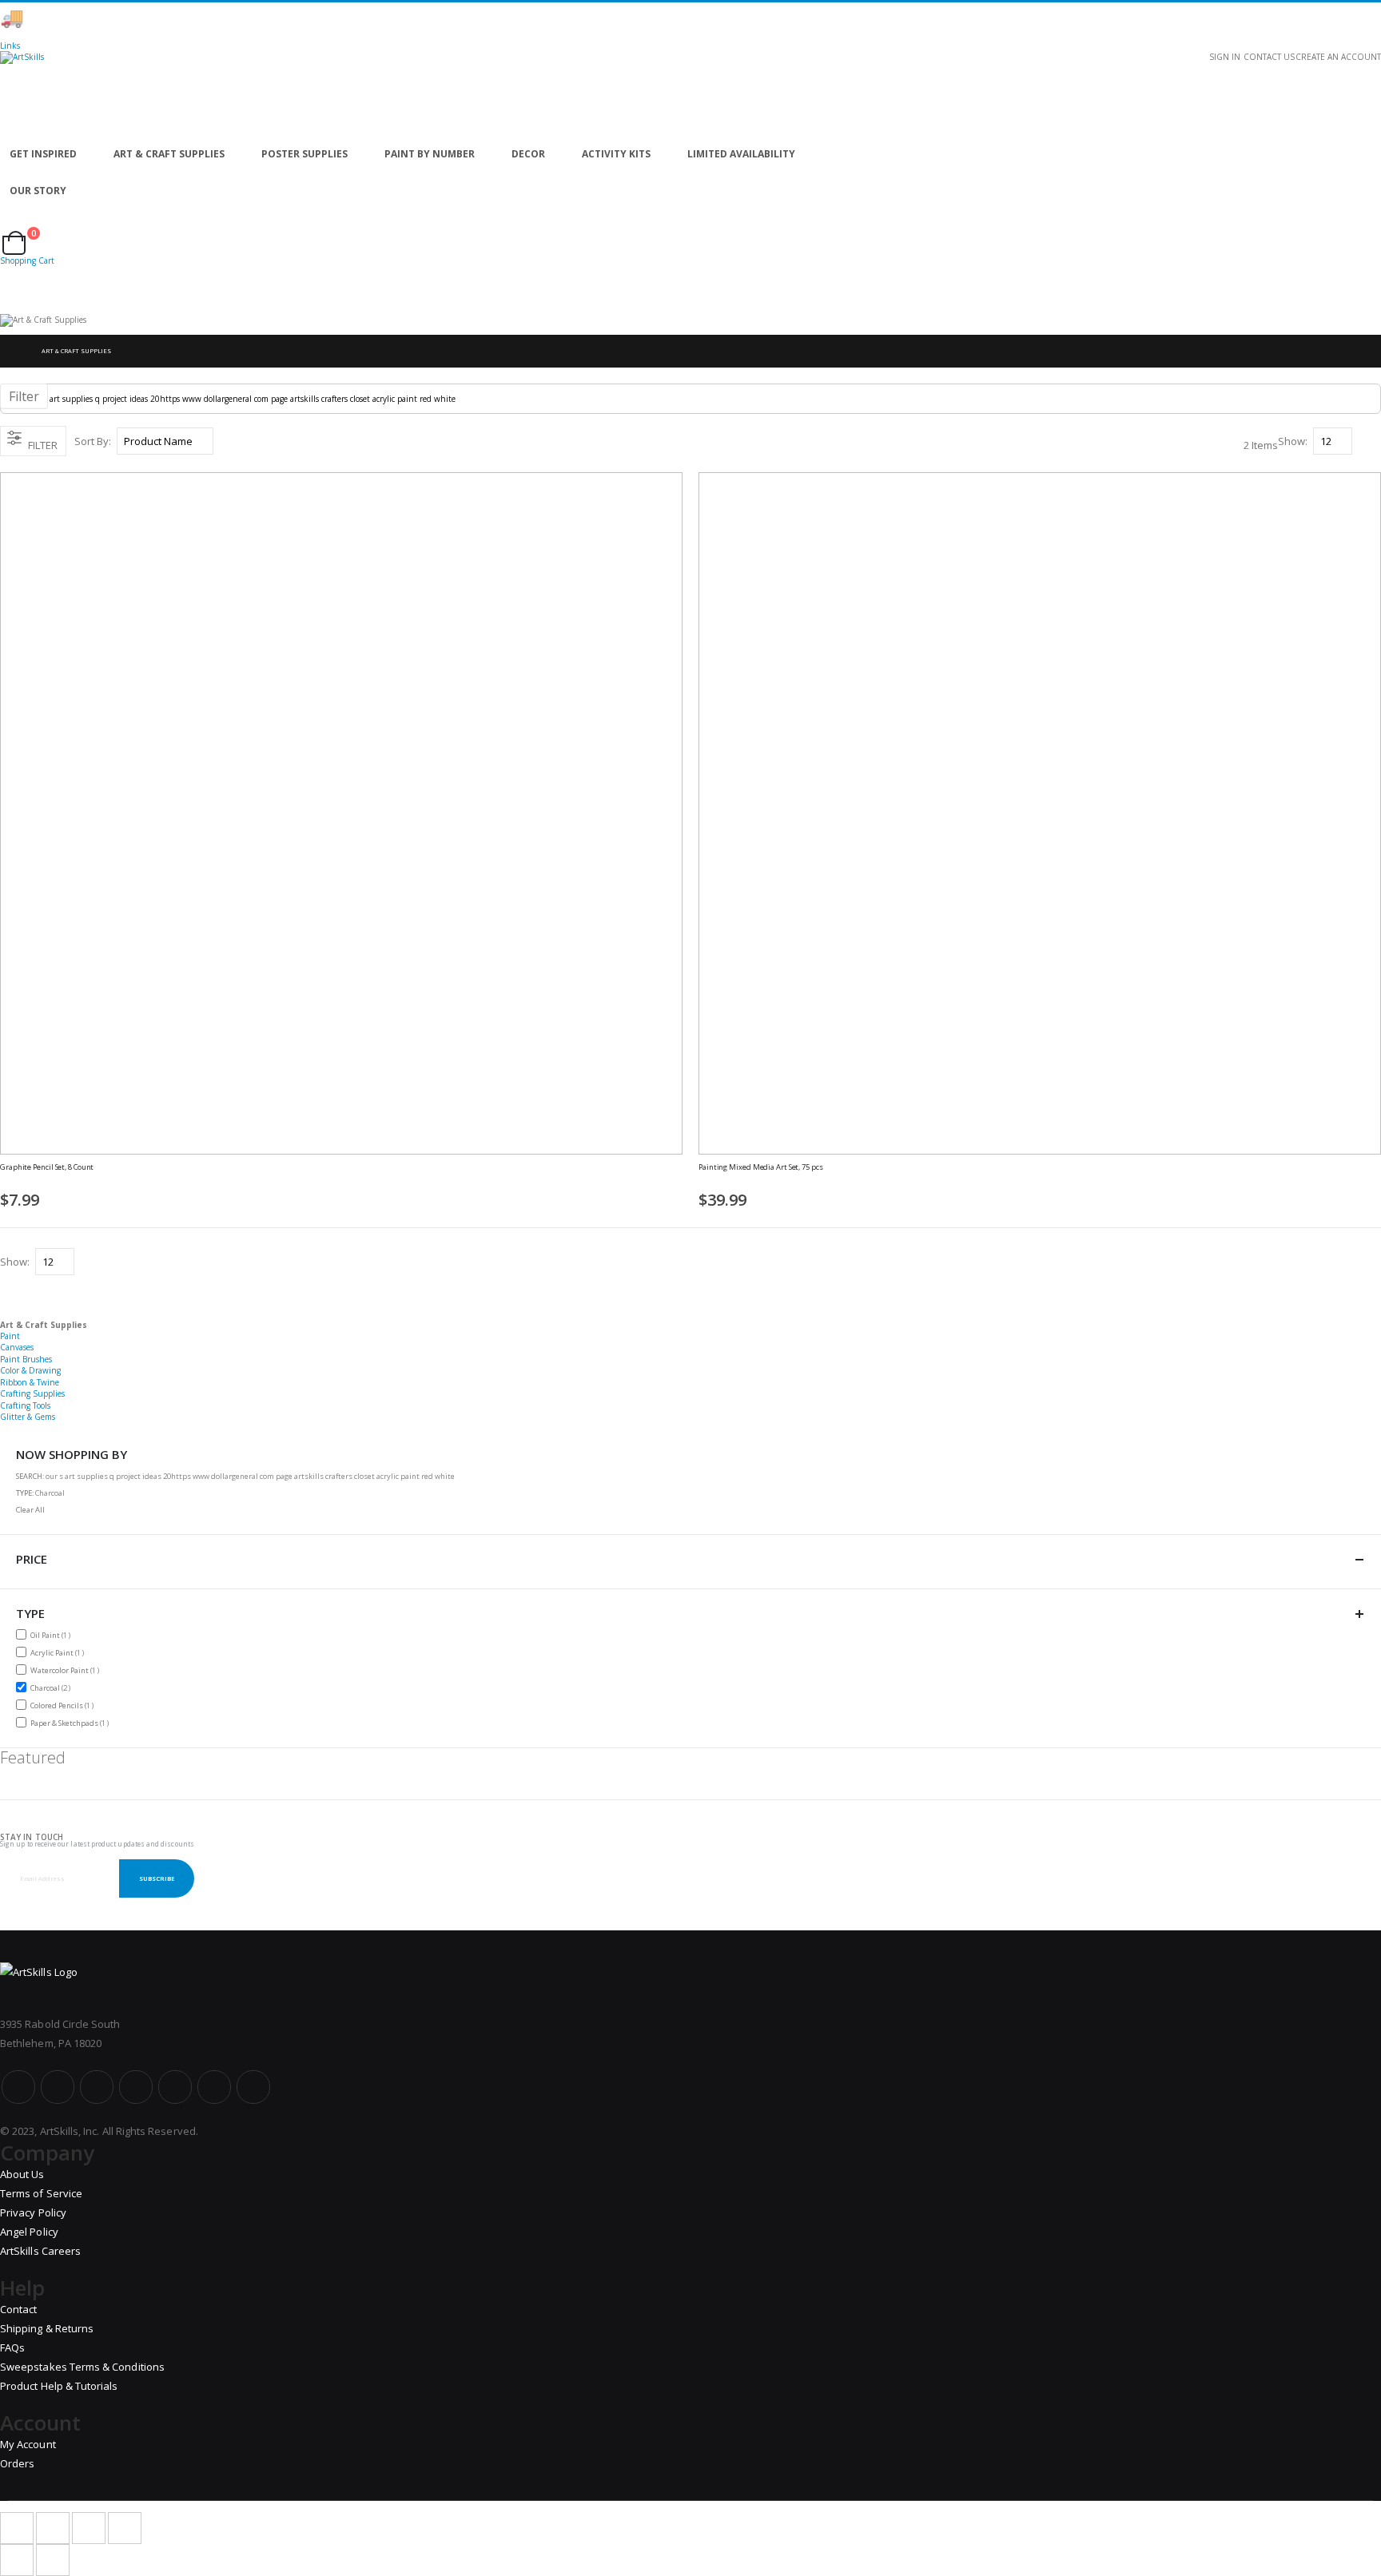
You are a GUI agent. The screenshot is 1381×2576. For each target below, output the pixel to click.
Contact (18, 2309)
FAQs (12, 2347)
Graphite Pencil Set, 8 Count (47, 1167)
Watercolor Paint (67, 1670)
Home (14, 351)
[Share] (53, 2528)
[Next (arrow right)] (53, 2560)
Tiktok (214, 2087)
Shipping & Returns (47, 2328)
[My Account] (5, 225)
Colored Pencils (64, 1705)
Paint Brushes (26, 1359)
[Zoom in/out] (125, 2528)
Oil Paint (52, 1635)
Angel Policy (29, 2232)
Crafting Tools (25, 1405)
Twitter (58, 2087)
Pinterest (175, 2087)
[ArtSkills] (690, 93)
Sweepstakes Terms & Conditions (82, 2367)
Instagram (136, 2087)
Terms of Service (41, 2193)
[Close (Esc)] (17, 2528)
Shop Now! (280, 18)
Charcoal (52, 1688)
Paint (10, 1336)
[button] (677, 1175)
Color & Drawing (30, 1370)
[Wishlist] (17, 225)
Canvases (17, 1347)
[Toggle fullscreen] (89, 2528)
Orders (17, 2463)
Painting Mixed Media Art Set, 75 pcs (761, 1167)
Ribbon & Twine (30, 1382)
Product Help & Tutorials (59, 2386)
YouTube (97, 2087)
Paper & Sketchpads (72, 1723)
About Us (22, 2174)
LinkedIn (253, 2087)
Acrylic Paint (59, 1652)
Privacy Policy (33, 2212)
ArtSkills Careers (40, 2251)
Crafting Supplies (32, 1393)
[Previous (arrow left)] (17, 2560)
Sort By (92, 441)
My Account (28, 2444)
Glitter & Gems (28, 1417)
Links (10, 46)
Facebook (18, 2087)
